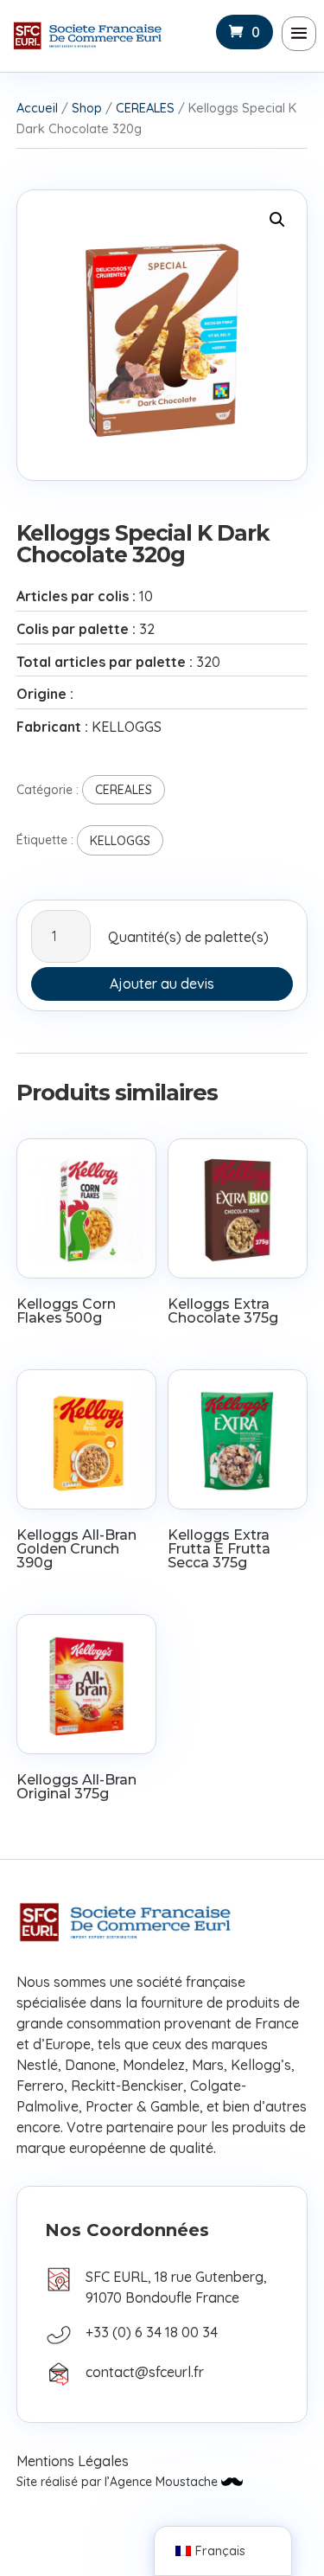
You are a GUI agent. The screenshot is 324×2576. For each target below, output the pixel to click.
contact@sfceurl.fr (145, 2372)
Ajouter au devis (162, 984)
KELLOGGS (120, 841)
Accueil (37, 108)
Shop (87, 108)
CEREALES (145, 108)
